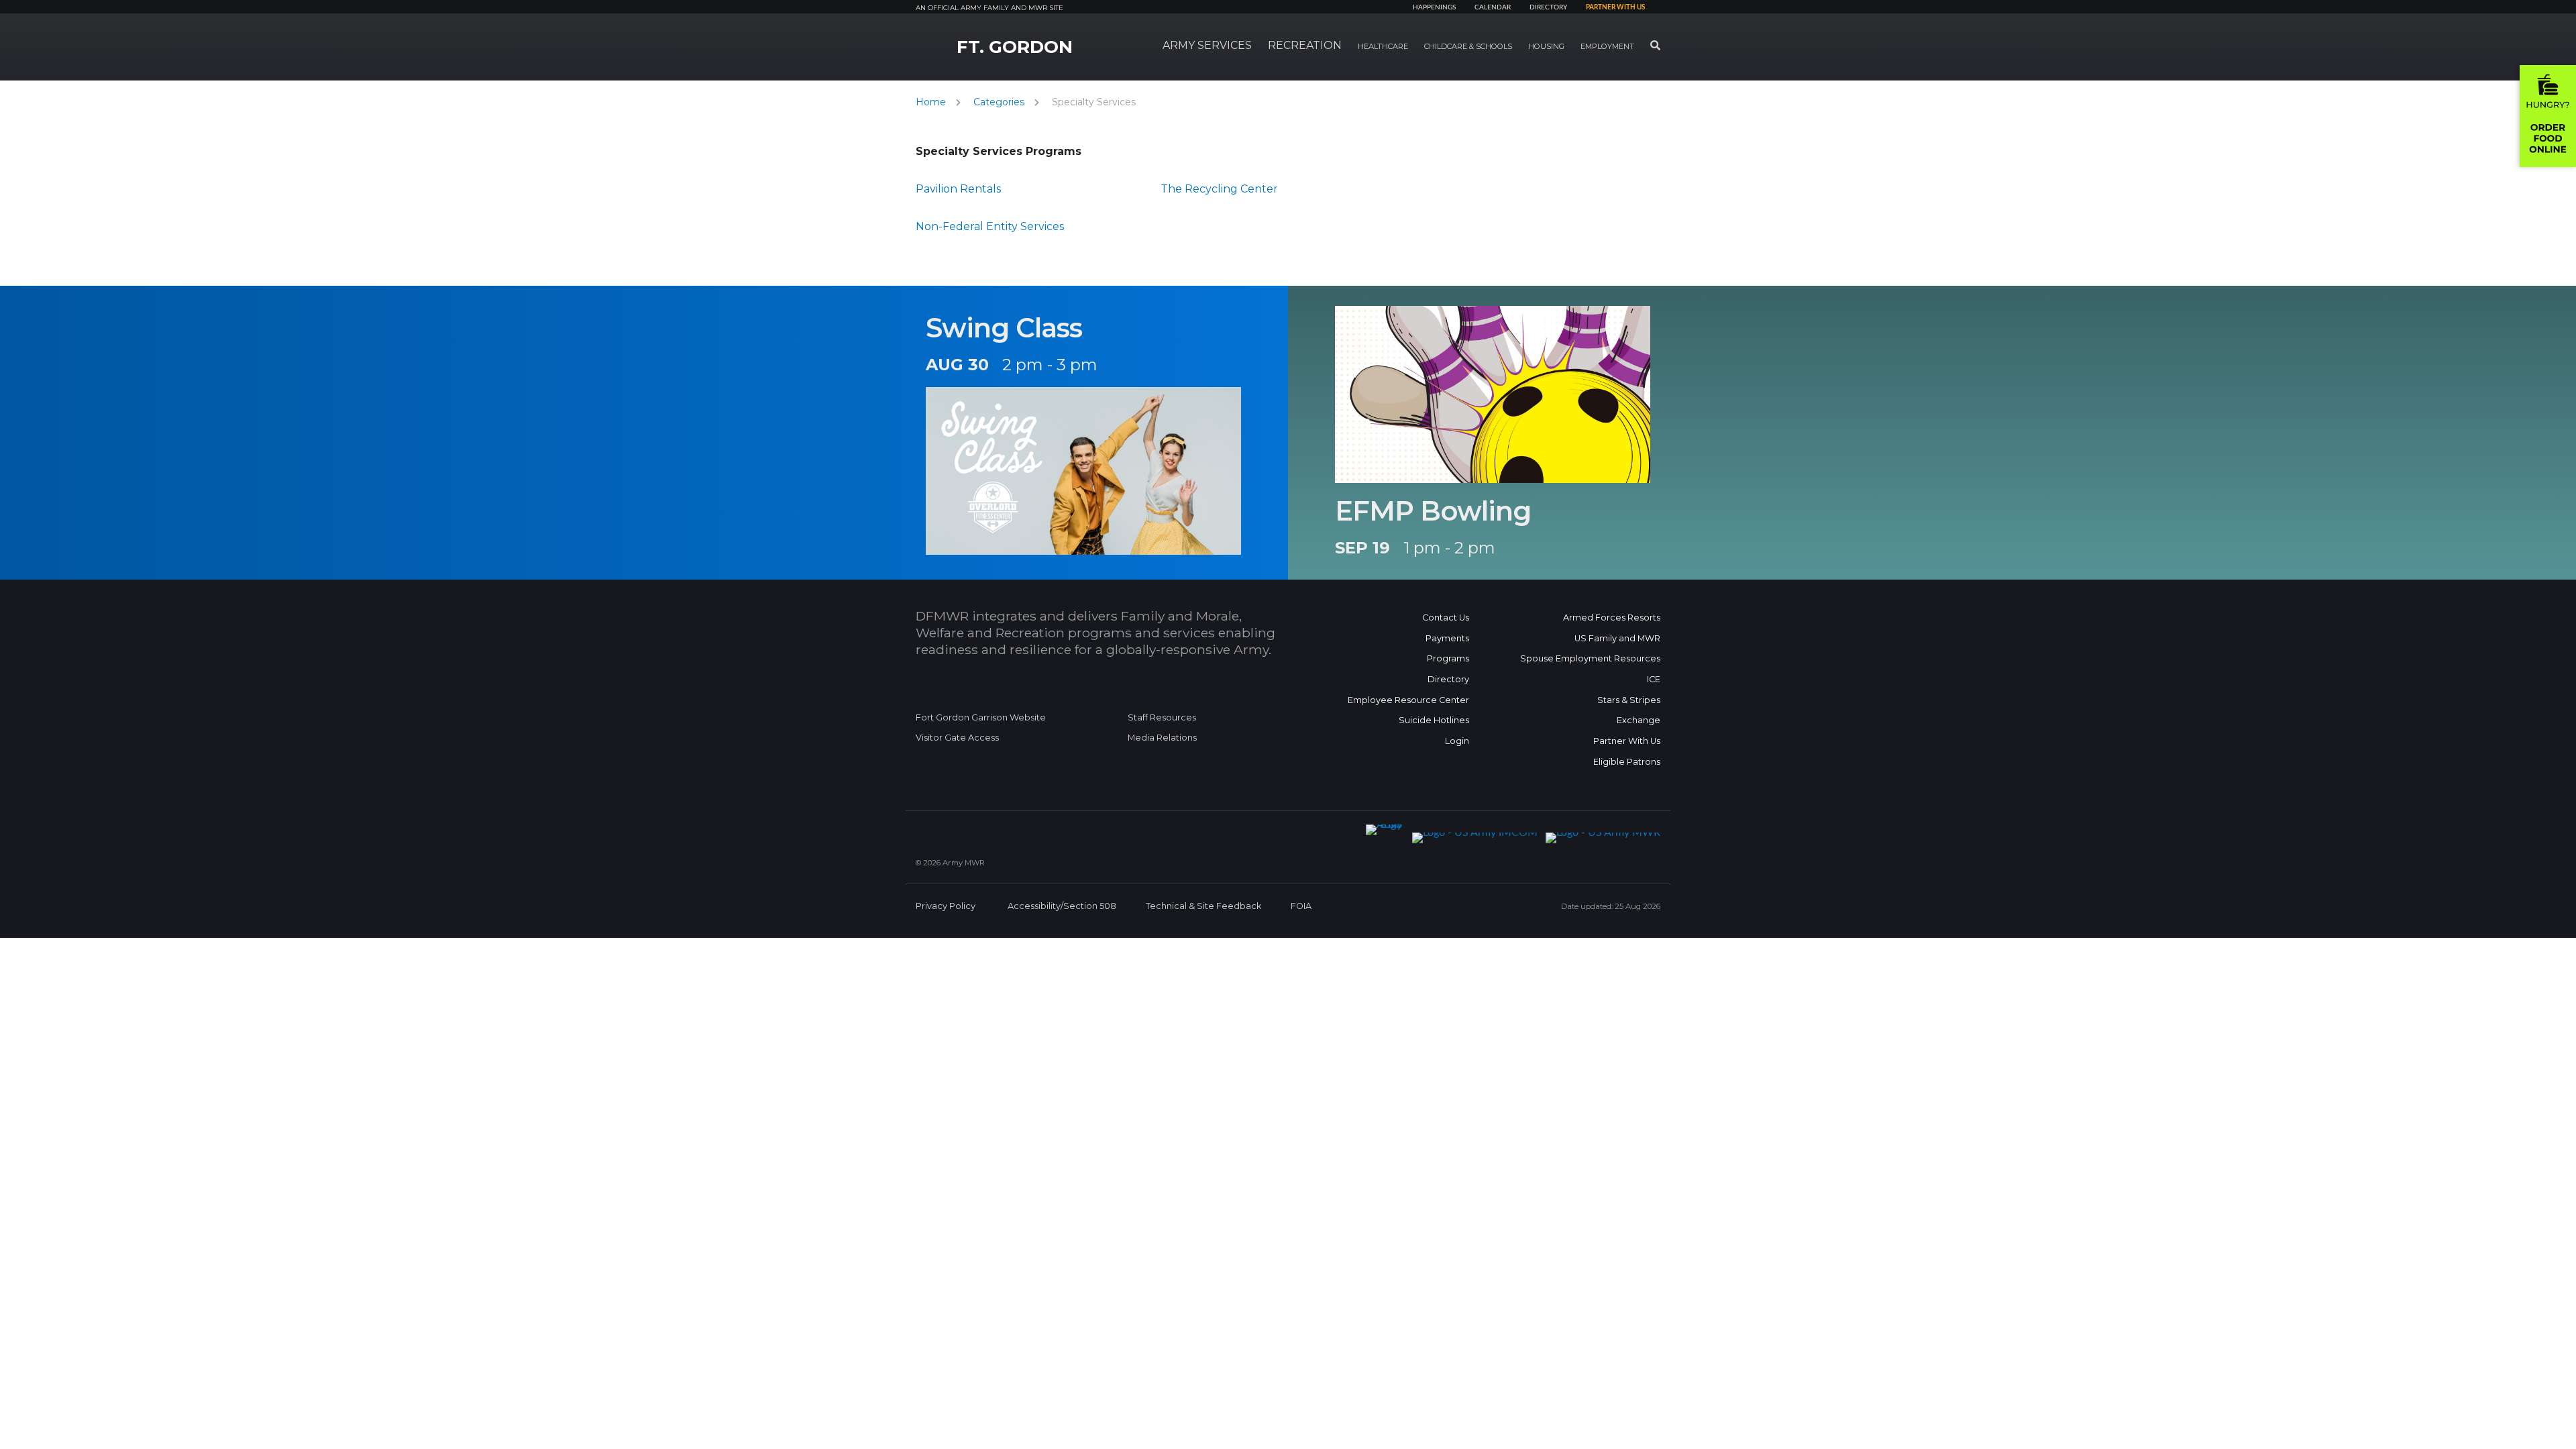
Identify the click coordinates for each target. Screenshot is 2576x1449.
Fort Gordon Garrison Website (981, 717)
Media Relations (1162, 738)
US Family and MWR (1617, 638)
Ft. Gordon (1015, 47)
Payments (1447, 638)
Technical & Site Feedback (1203, 906)
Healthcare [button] (1383, 46)
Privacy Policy (946, 906)
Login (1457, 741)
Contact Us (1446, 618)
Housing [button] (1546, 46)
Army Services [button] (1207, 45)
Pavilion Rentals (958, 189)
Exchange (1639, 720)
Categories (999, 102)
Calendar (1493, 7)
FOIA (1301, 906)
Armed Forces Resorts (1612, 618)
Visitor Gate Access (957, 738)
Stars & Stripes (1629, 700)
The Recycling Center (1219, 189)
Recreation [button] (1305, 45)
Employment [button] (1607, 46)
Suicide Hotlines (1434, 720)
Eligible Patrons (1627, 762)
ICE (1654, 679)
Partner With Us (1627, 741)
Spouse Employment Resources (1590, 658)
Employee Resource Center (1408, 700)
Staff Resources (1162, 717)
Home (931, 102)
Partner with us (1615, 7)
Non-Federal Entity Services (990, 226)
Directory (1548, 7)
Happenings (1434, 7)
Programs (1448, 658)
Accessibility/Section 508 (1062, 906)
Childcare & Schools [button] (1468, 46)
